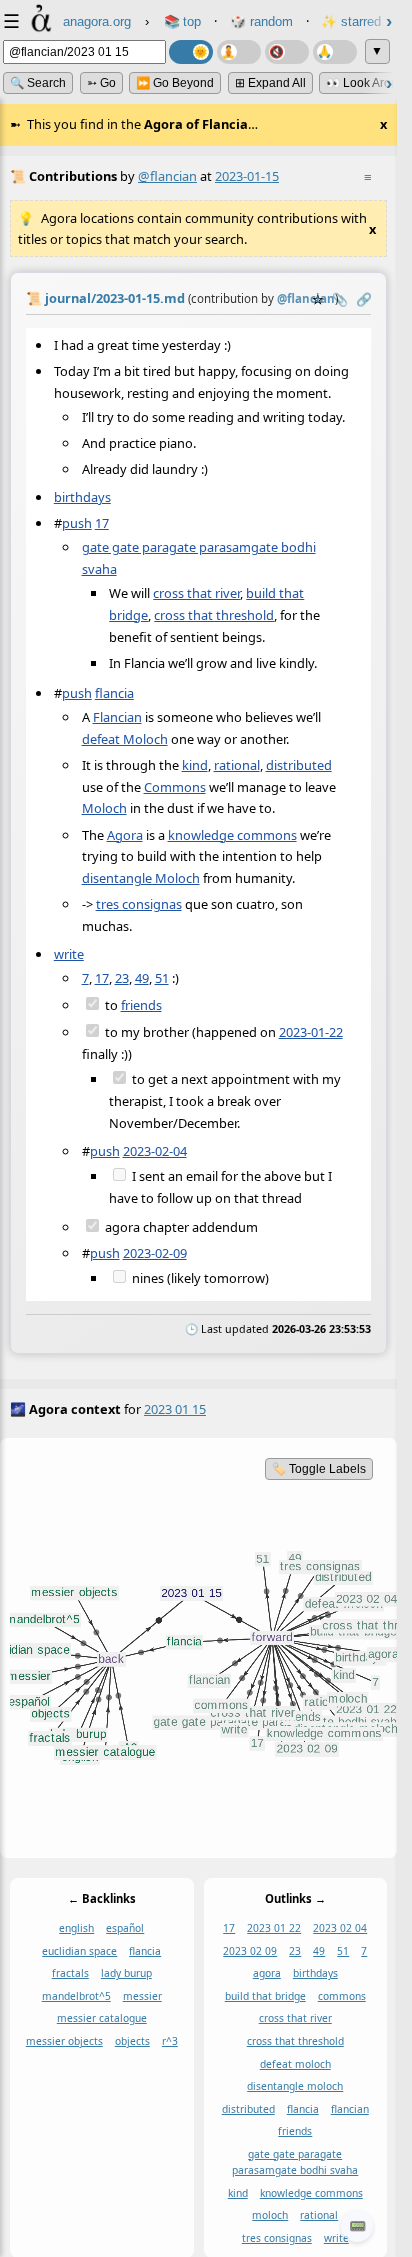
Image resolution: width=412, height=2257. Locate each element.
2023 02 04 (340, 1928)
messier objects (64, 2041)
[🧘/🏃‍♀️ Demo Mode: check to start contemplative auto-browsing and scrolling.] (239, 52)
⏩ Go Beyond (175, 83)
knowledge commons (232, 834)
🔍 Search (38, 83)
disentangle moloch (295, 2086)
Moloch (104, 808)
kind (195, 765)
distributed (299, 765)
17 (102, 523)
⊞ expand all (270, 83)
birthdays (82, 497)
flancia (114, 693)
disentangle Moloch (141, 878)
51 (162, 978)
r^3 (170, 2041)
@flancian (167, 176)
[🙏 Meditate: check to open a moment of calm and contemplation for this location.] (335, 52)
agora (267, 1973)
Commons (175, 787)
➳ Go (101, 83)
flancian (350, 2109)
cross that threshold (214, 615)
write (69, 954)
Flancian (117, 717)
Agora (125, 834)
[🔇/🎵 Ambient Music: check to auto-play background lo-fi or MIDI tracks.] (287, 52)
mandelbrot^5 (76, 1996)
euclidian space (79, 1951)
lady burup (126, 1973)
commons (342, 1996)
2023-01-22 (311, 1032)
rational (237, 765)
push (77, 523)
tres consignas (139, 904)
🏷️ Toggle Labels (319, 1469)
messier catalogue (102, 2018)
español (125, 1928)
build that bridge (265, 1996)
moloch (270, 2215)
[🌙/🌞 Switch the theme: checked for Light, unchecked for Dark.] (191, 52)
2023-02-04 (155, 1151)
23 (122, 978)
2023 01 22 (274, 1928)
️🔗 (364, 299)
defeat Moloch (125, 739)
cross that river (196, 593)
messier (142, 1996)
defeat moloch (295, 2063)
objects (132, 2041)
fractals (70, 1973)
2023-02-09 (155, 1253)
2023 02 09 (250, 1951)
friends (141, 1005)
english (76, 1928)
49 (142, 978)
